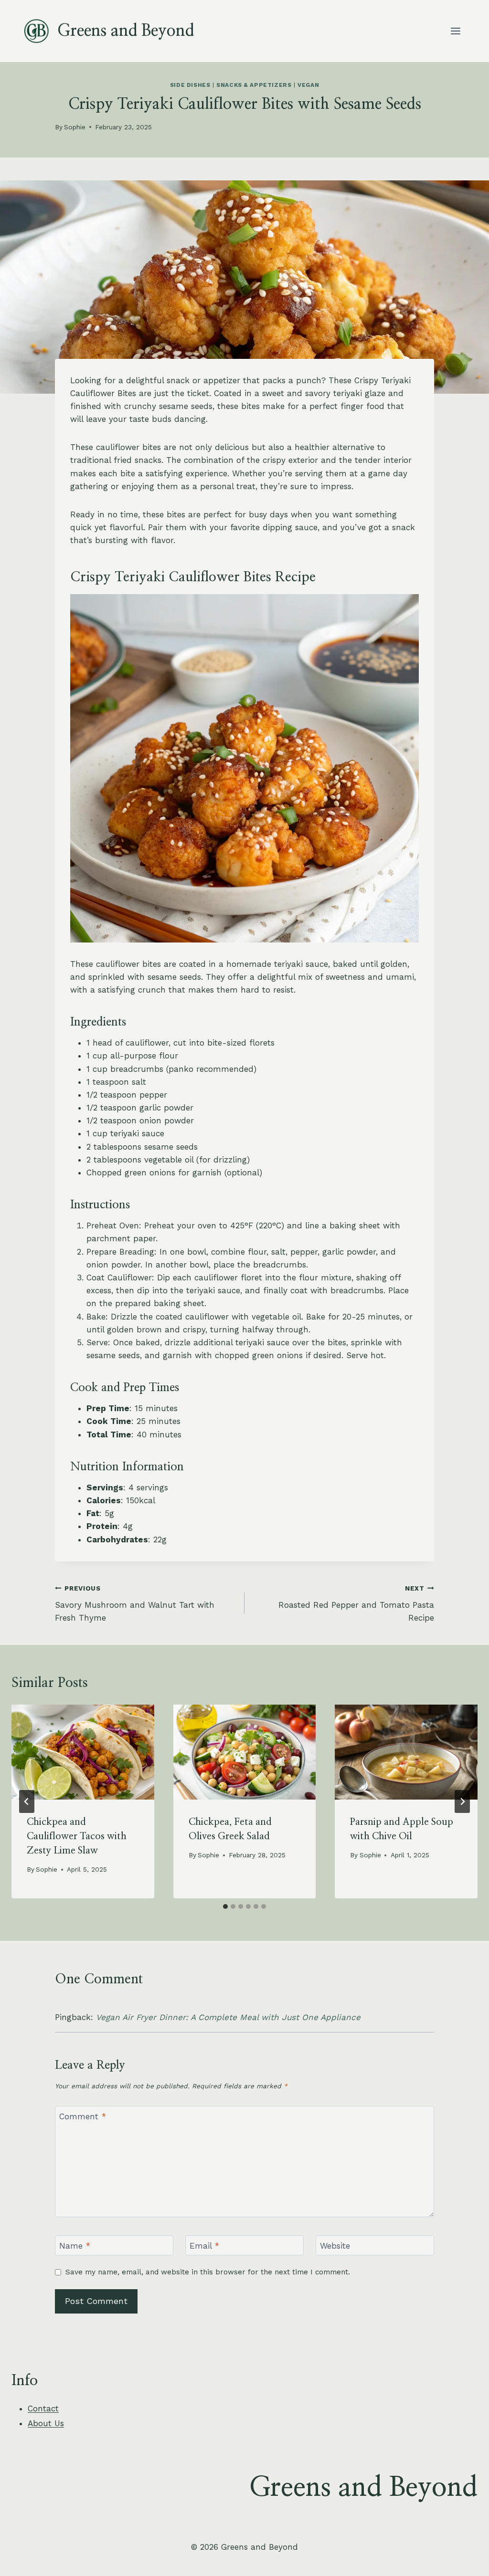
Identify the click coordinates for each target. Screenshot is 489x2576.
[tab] (225, 1906)
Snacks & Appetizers (254, 85)
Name (75, 2246)
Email (204, 2246)
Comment (83, 2116)
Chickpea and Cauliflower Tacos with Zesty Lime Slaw (77, 1836)
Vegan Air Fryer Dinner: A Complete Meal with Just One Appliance (228, 2017)
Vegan (308, 85)
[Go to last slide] (27, 1801)
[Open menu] (455, 31)
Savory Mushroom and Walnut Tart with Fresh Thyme (135, 1603)
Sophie (75, 127)
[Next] (462, 1801)
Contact (43, 2408)
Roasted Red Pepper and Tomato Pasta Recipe (356, 1603)
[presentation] (83, 1752)
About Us (46, 2423)
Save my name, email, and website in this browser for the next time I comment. (208, 2272)
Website (335, 2246)
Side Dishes (190, 85)
